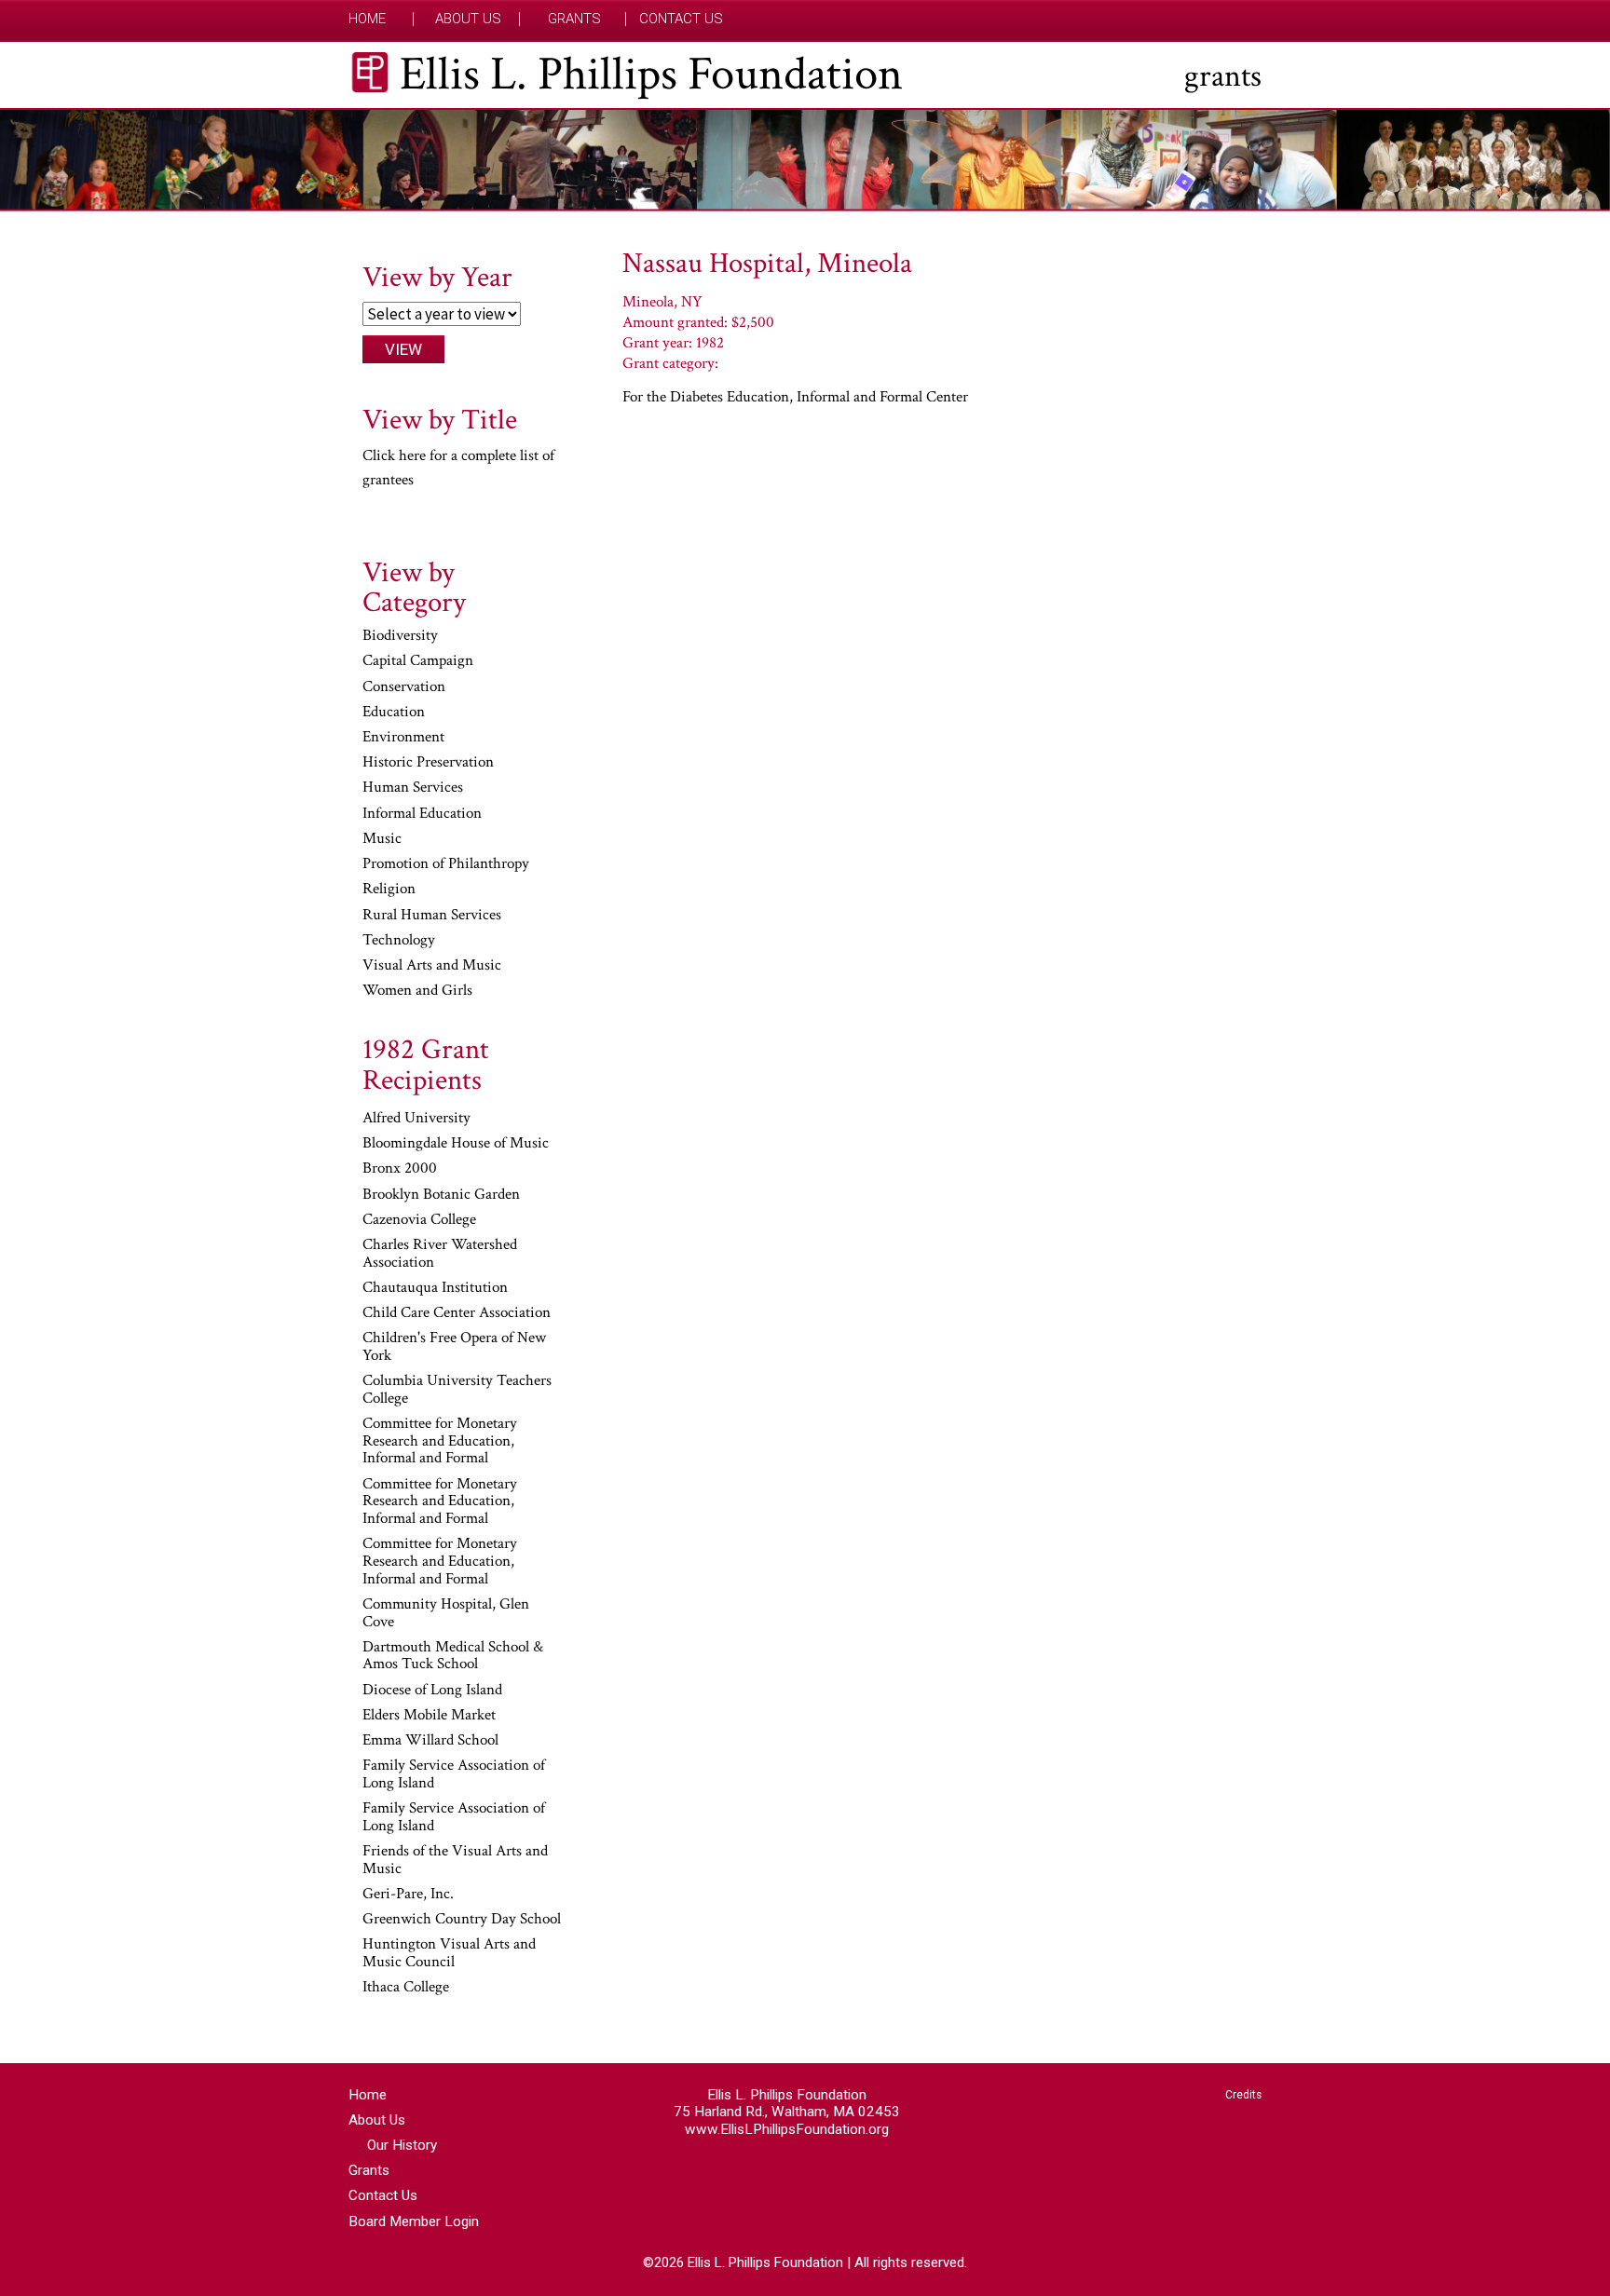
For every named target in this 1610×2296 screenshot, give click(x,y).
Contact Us (681, 19)
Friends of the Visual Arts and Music (455, 1861)
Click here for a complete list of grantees (458, 468)
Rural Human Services (432, 916)
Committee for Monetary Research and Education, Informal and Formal (440, 1441)
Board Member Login (414, 2221)
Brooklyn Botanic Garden (441, 1195)
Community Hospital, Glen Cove (446, 1614)
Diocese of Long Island (432, 1691)
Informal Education (422, 814)
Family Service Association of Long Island (454, 1775)
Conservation (404, 687)
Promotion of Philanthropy (446, 864)
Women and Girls (417, 991)
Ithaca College (406, 1988)
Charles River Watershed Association (440, 1254)
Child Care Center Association (457, 1313)
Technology (399, 941)
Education (394, 713)
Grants (574, 19)
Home (367, 19)
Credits (1243, 2095)
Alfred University (416, 1119)
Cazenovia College (419, 1220)
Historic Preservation (428, 763)
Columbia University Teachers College (457, 1390)
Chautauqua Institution (435, 1288)
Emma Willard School (430, 1741)
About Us (468, 19)
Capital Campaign (418, 661)
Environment (403, 738)
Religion (389, 890)
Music (382, 839)
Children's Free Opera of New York (454, 1347)
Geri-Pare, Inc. (408, 1895)
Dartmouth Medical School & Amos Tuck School (453, 1657)
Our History (402, 2145)
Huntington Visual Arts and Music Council (449, 1954)
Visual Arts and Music (432, 966)
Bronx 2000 (400, 1169)
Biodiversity (400, 636)
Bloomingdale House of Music (456, 1144)
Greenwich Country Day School (462, 1920)
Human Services (413, 788)
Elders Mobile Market (429, 1716)
